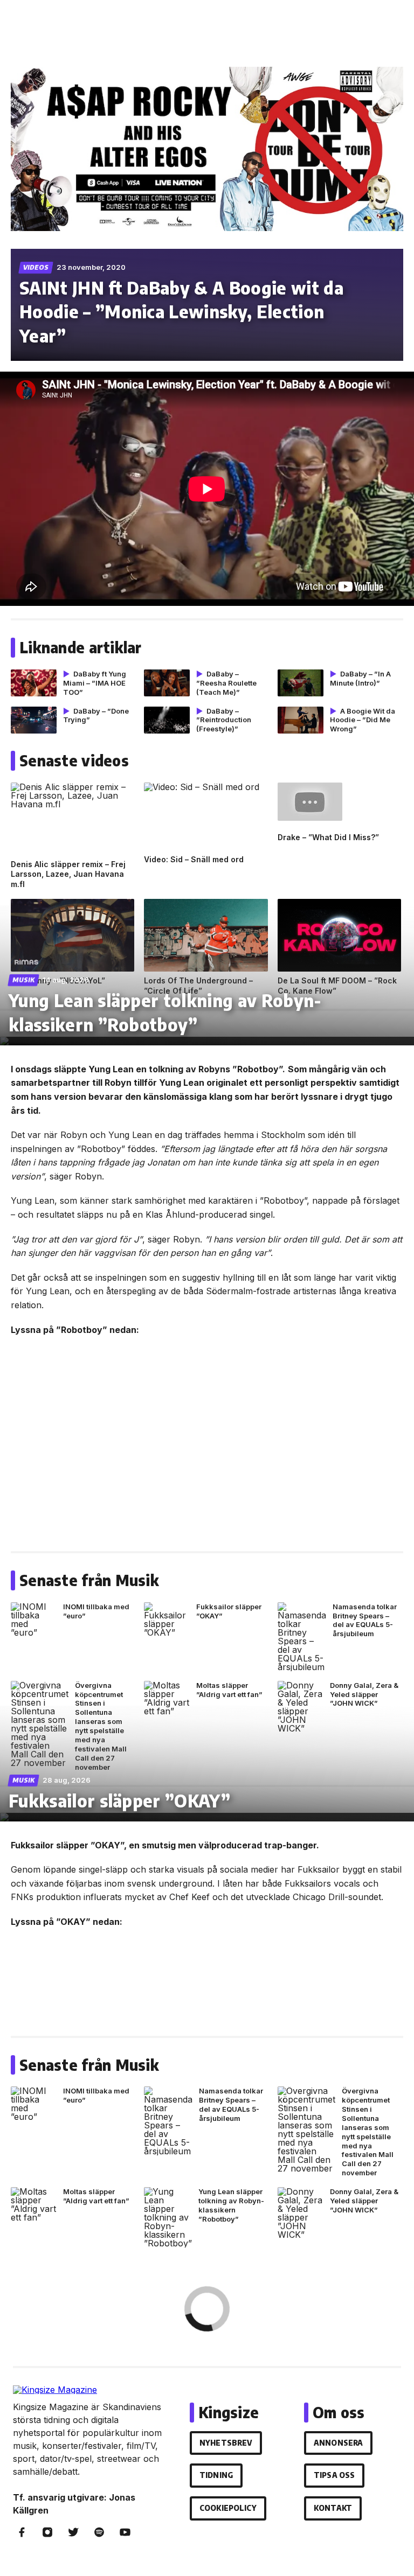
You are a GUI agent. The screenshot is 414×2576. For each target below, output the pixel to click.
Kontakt (333, 2508)
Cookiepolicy (228, 2508)
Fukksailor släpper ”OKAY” (119, 1800)
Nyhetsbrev (226, 2443)
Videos (36, 267)
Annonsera (338, 2443)
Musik (24, 980)
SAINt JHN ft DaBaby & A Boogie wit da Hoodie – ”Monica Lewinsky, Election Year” (181, 312)
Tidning (216, 2475)
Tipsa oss (334, 2475)
